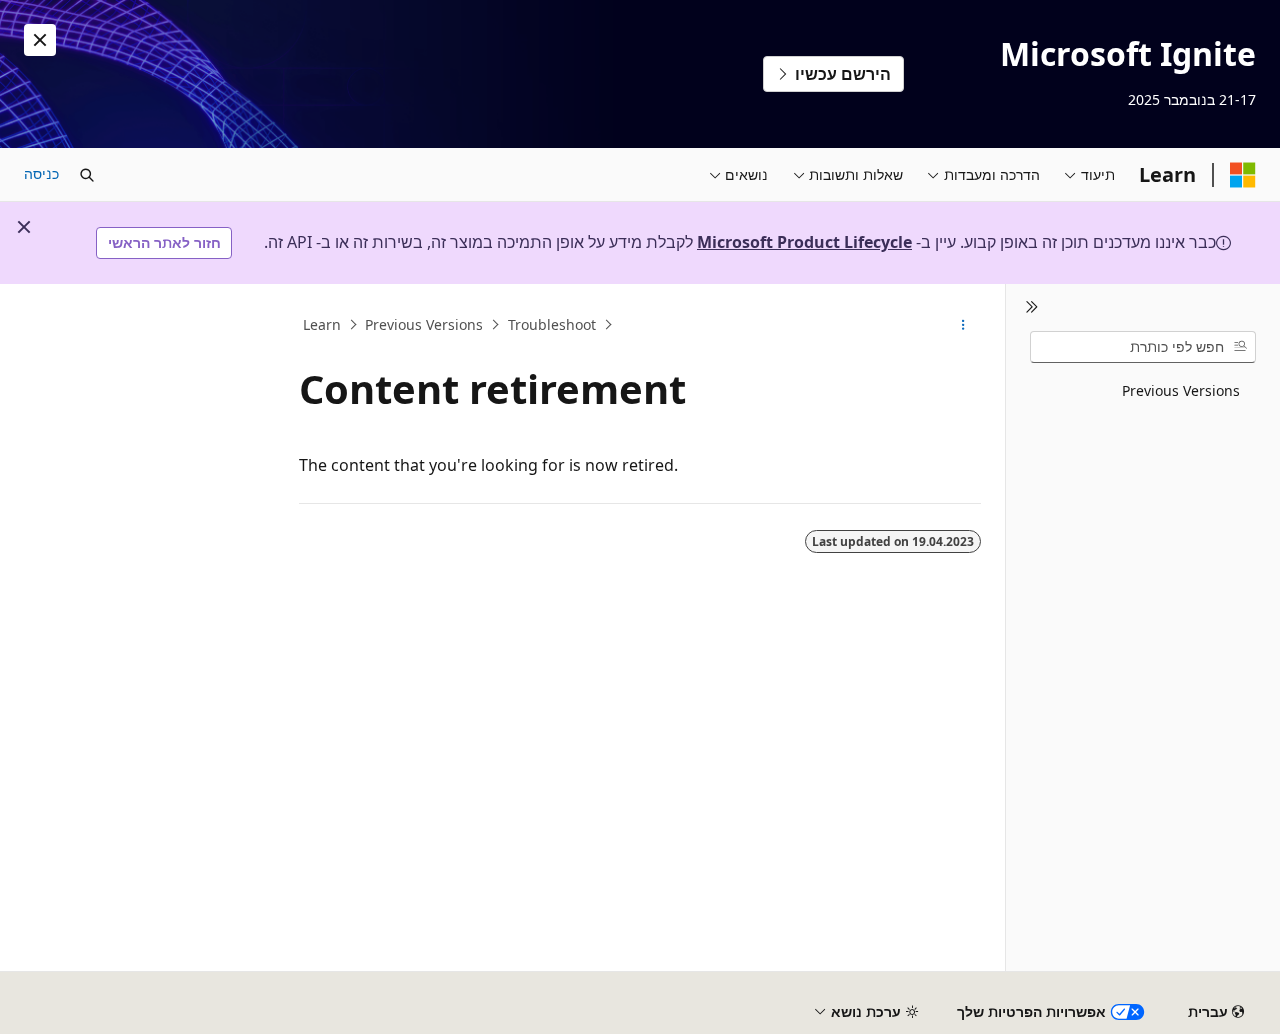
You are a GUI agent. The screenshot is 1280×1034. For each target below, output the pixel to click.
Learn (322, 324)
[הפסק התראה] (40, 40)
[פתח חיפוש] (87, 175)
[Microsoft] (1243, 175)
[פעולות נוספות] (963, 325)
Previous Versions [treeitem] (1181, 390)
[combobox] (1143, 347)
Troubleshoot (552, 324)
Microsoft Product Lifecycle (804, 242)
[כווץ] (1031, 308)
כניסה (41, 173)
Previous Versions (424, 324)
